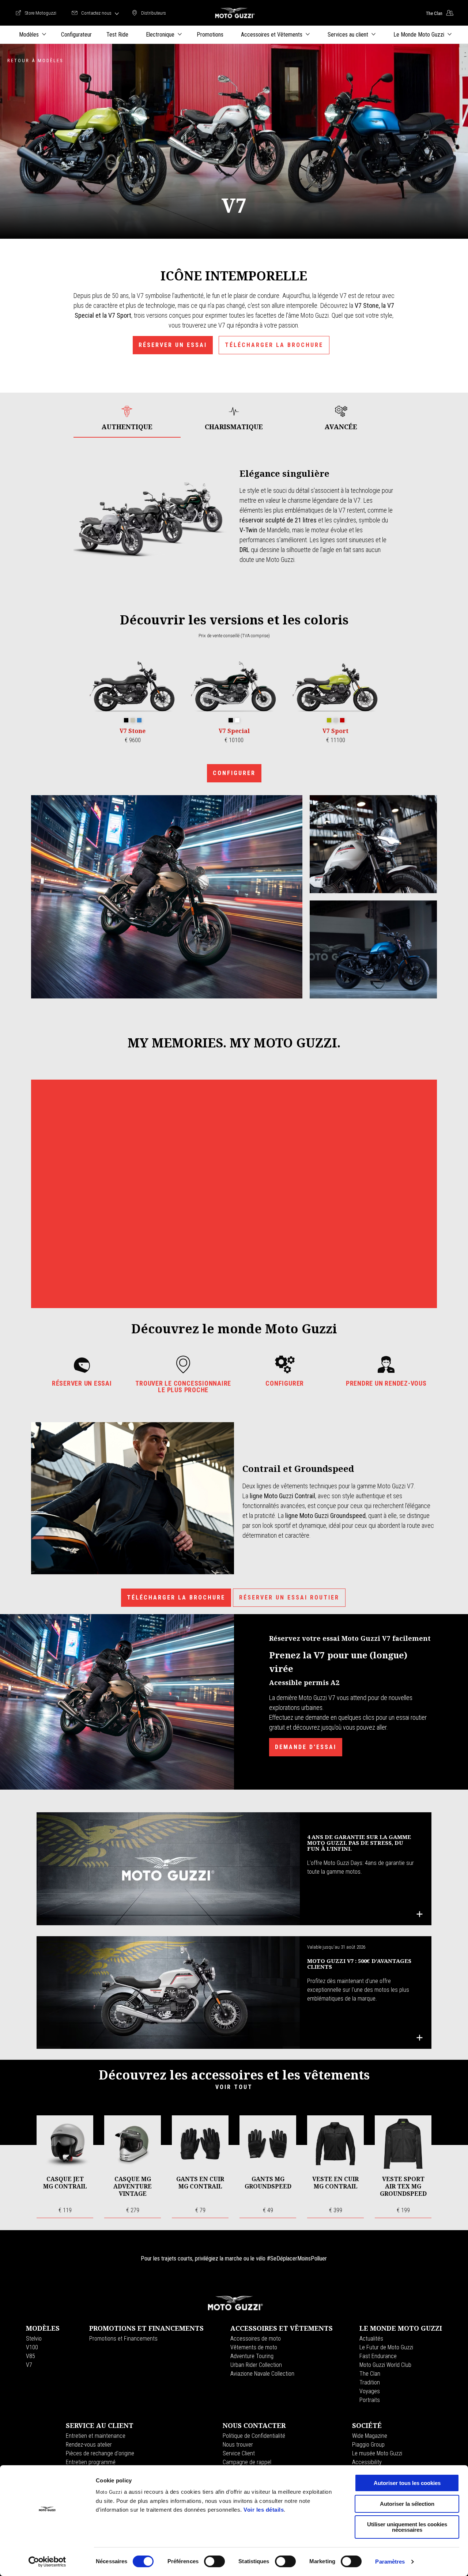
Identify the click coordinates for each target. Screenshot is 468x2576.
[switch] (214, 2561)
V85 (31, 2356)
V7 (29, 2365)
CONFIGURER (234, 773)
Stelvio (34, 2339)
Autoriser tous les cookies (407, 2483)
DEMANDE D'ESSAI (306, 1747)
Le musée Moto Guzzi (377, 2453)
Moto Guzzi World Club (385, 2365)
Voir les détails (264, 2510)
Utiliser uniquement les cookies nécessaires (407, 2527)
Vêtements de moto (254, 2347)
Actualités (371, 2339)
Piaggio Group (368, 2445)
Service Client (239, 2453)
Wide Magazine (370, 2436)
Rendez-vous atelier (89, 2445)
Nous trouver (238, 2445)
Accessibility (367, 2462)
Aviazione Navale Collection (262, 2374)
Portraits (370, 2400)
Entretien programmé (91, 2462)
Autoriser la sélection (407, 2504)
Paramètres (390, 2562)
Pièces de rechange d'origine (100, 2453)
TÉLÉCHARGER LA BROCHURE (274, 345)
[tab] (127, 418)
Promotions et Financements (123, 2339)
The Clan (370, 2374)
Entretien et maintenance (96, 2436)
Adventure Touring (252, 2356)
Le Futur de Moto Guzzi (386, 2347)
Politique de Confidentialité (254, 2436)
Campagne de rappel (247, 2462)
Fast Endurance (378, 2356)
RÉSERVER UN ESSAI (173, 345)
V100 (32, 2347)
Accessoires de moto (256, 2339)
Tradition (370, 2382)
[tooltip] (126, 721)
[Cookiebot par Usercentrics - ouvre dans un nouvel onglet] (47, 2562)
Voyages (370, 2391)
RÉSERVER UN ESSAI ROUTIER (289, 1597)
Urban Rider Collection (256, 2365)
